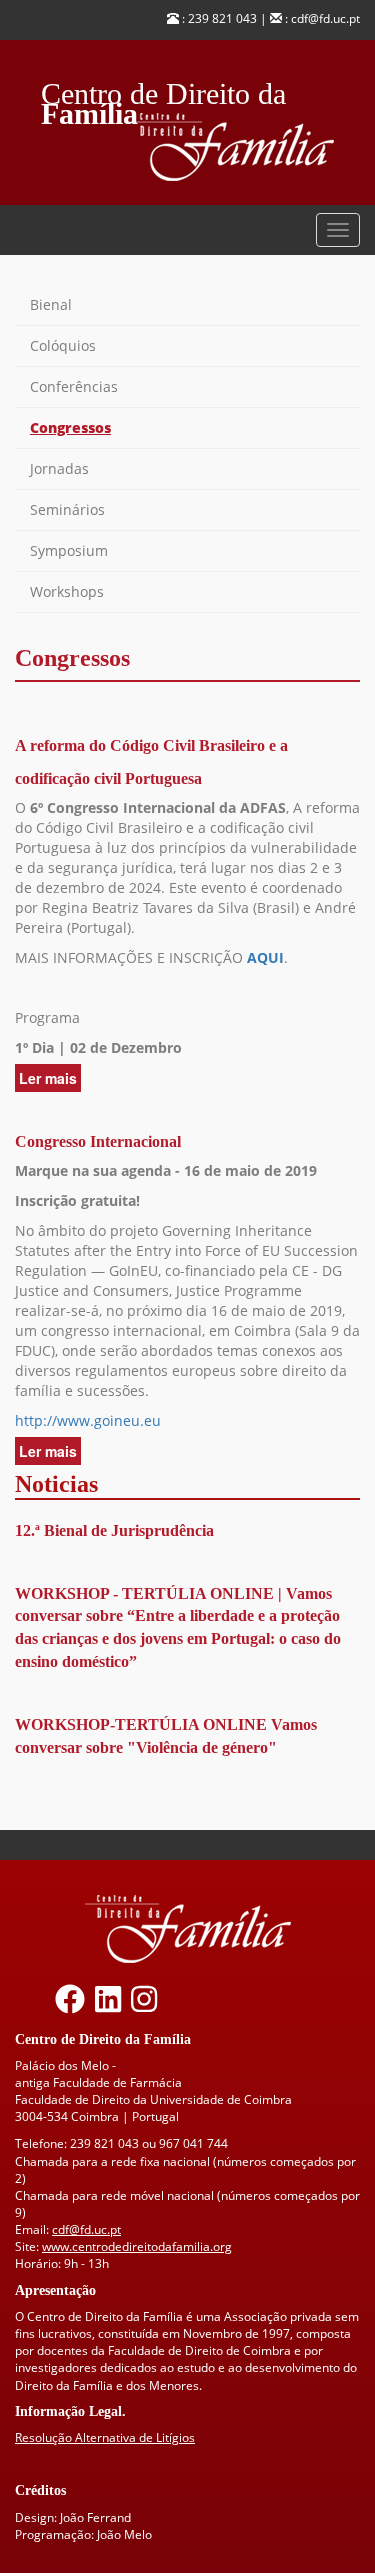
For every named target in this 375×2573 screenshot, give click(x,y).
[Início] (244, 147)
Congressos (70, 427)
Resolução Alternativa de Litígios (105, 2437)
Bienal (51, 304)
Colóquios (63, 345)
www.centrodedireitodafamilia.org (137, 2246)
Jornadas (59, 468)
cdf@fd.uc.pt (86, 2229)
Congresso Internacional (98, 1141)
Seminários (67, 509)
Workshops (67, 591)
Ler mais (50, 1080)
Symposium (69, 550)
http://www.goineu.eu (88, 1420)
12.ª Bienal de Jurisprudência (114, 1530)
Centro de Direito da (163, 88)
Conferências (74, 386)
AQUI (265, 957)
